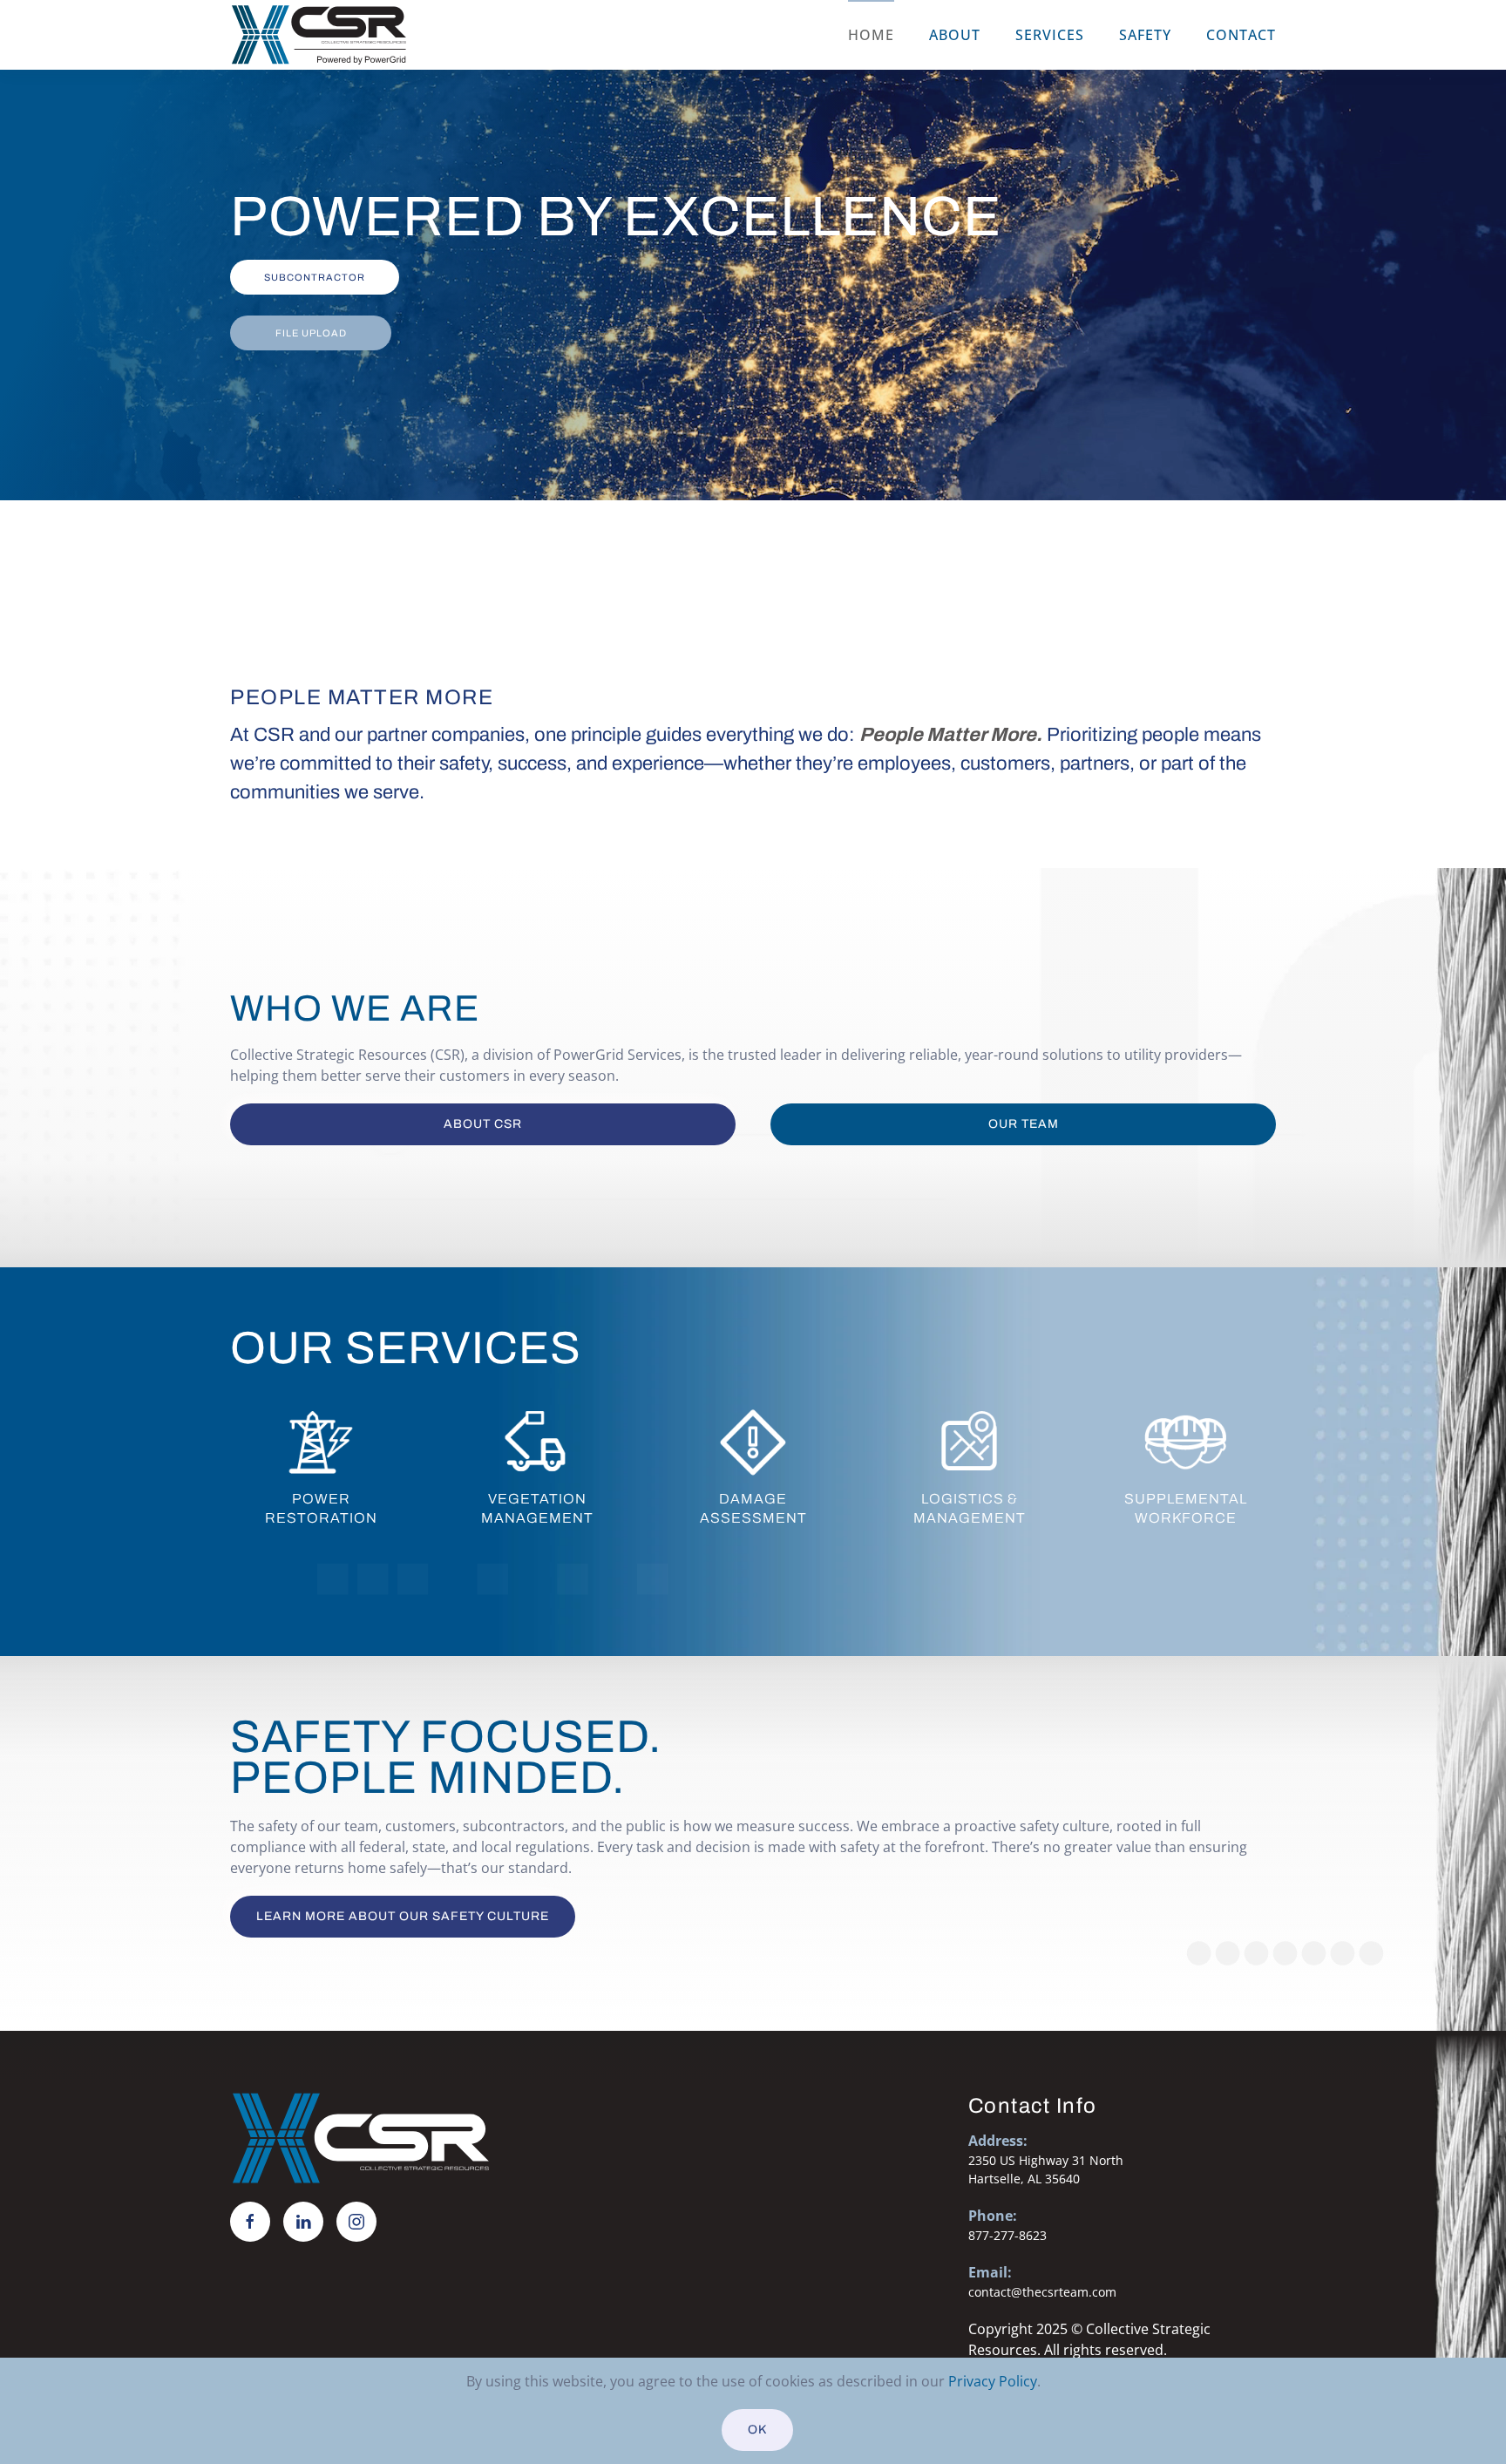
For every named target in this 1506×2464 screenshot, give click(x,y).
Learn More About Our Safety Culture (403, 1916)
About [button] (955, 35)
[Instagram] (356, 2222)
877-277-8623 (1007, 2235)
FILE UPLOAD (311, 333)
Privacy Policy (993, 2381)
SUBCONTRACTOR (315, 277)
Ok (757, 2430)
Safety (1145, 35)
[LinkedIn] (303, 2222)
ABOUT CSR (483, 1124)
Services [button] (1050, 35)
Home (871, 35)
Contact (1241, 35)
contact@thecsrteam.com (1042, 2292)
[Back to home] (319, 35)
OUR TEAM (1024, 1124)
